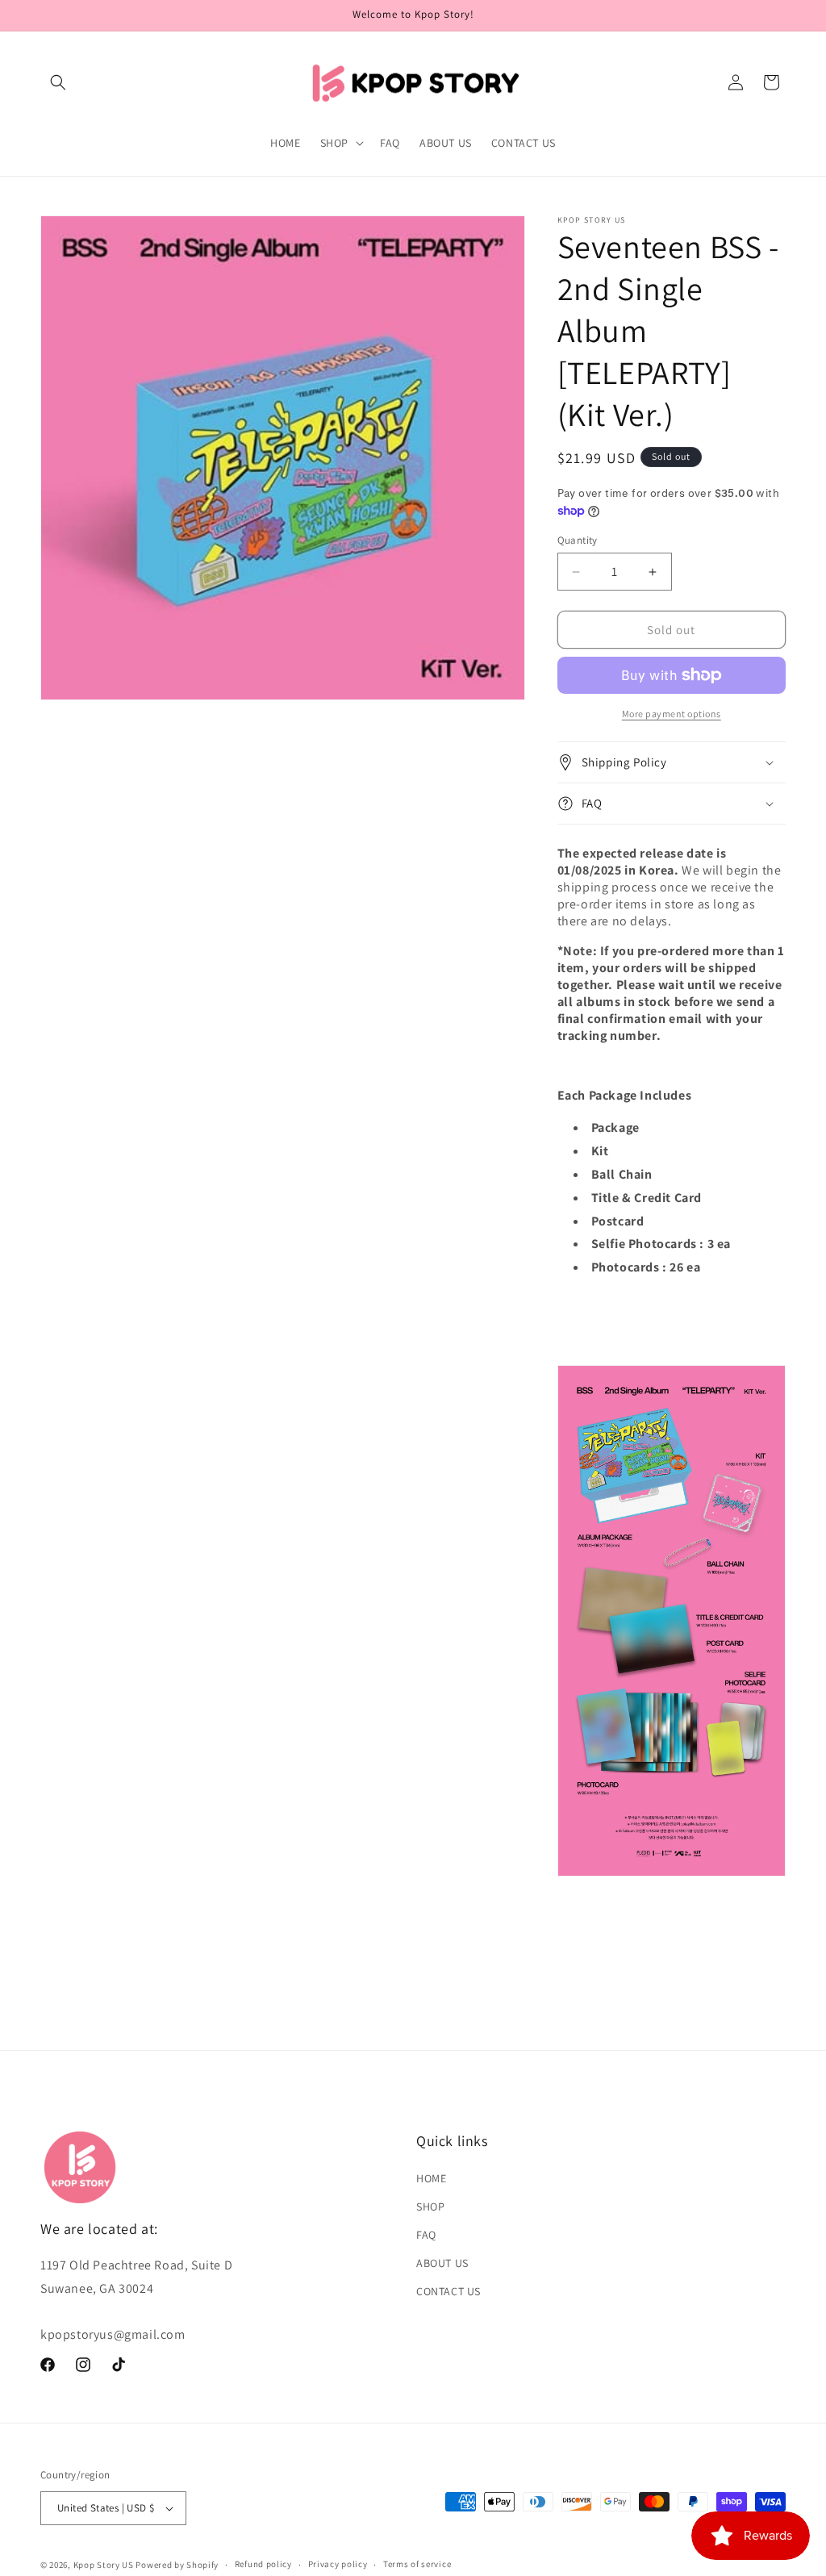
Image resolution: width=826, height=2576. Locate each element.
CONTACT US (448, 2291)
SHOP (430, 2207)
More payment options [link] (672, 714)
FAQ (426, 2235)
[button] (58, 82)
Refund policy (263, 2564)
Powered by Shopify (177, 2565)
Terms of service (417, 2564)
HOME (431, 2178)
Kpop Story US (104, 2565)
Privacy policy (338, 2564)
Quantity (578, 540)
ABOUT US (442, 2263)
